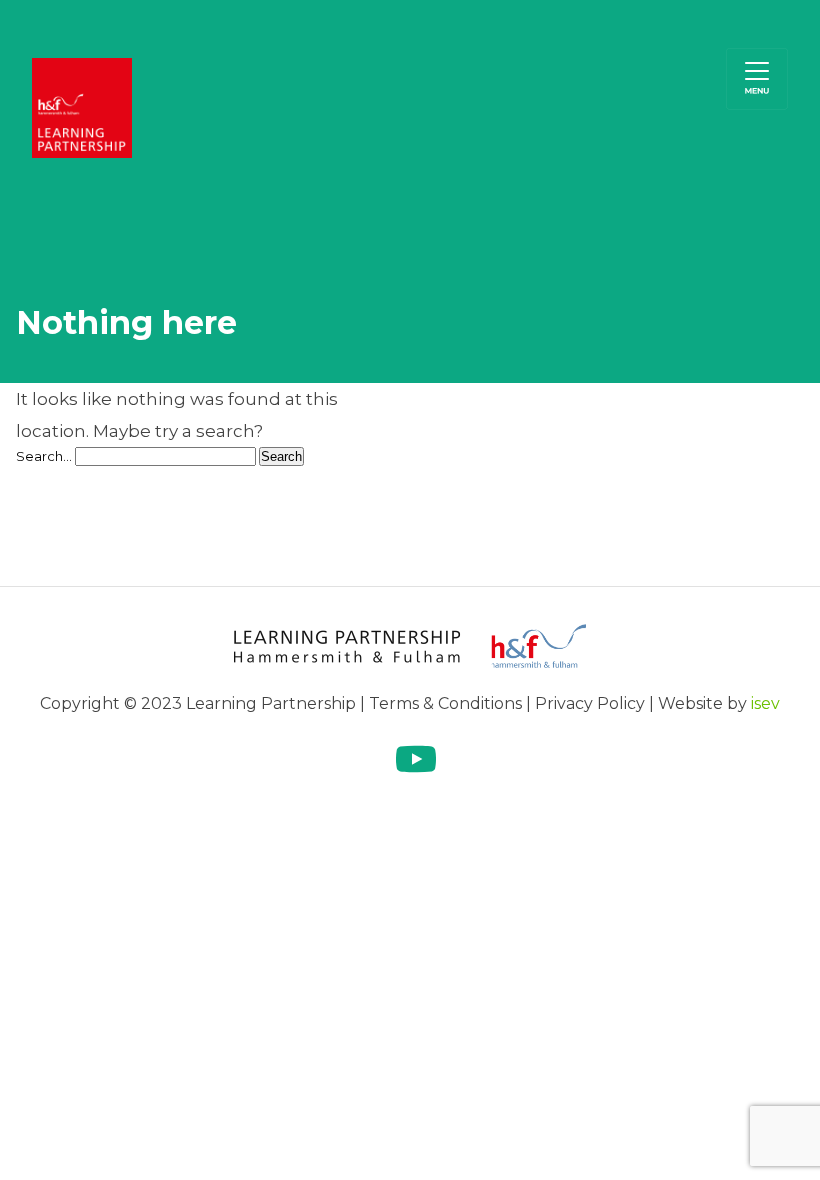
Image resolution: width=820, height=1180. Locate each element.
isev (765, 703)
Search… (44, 456)
